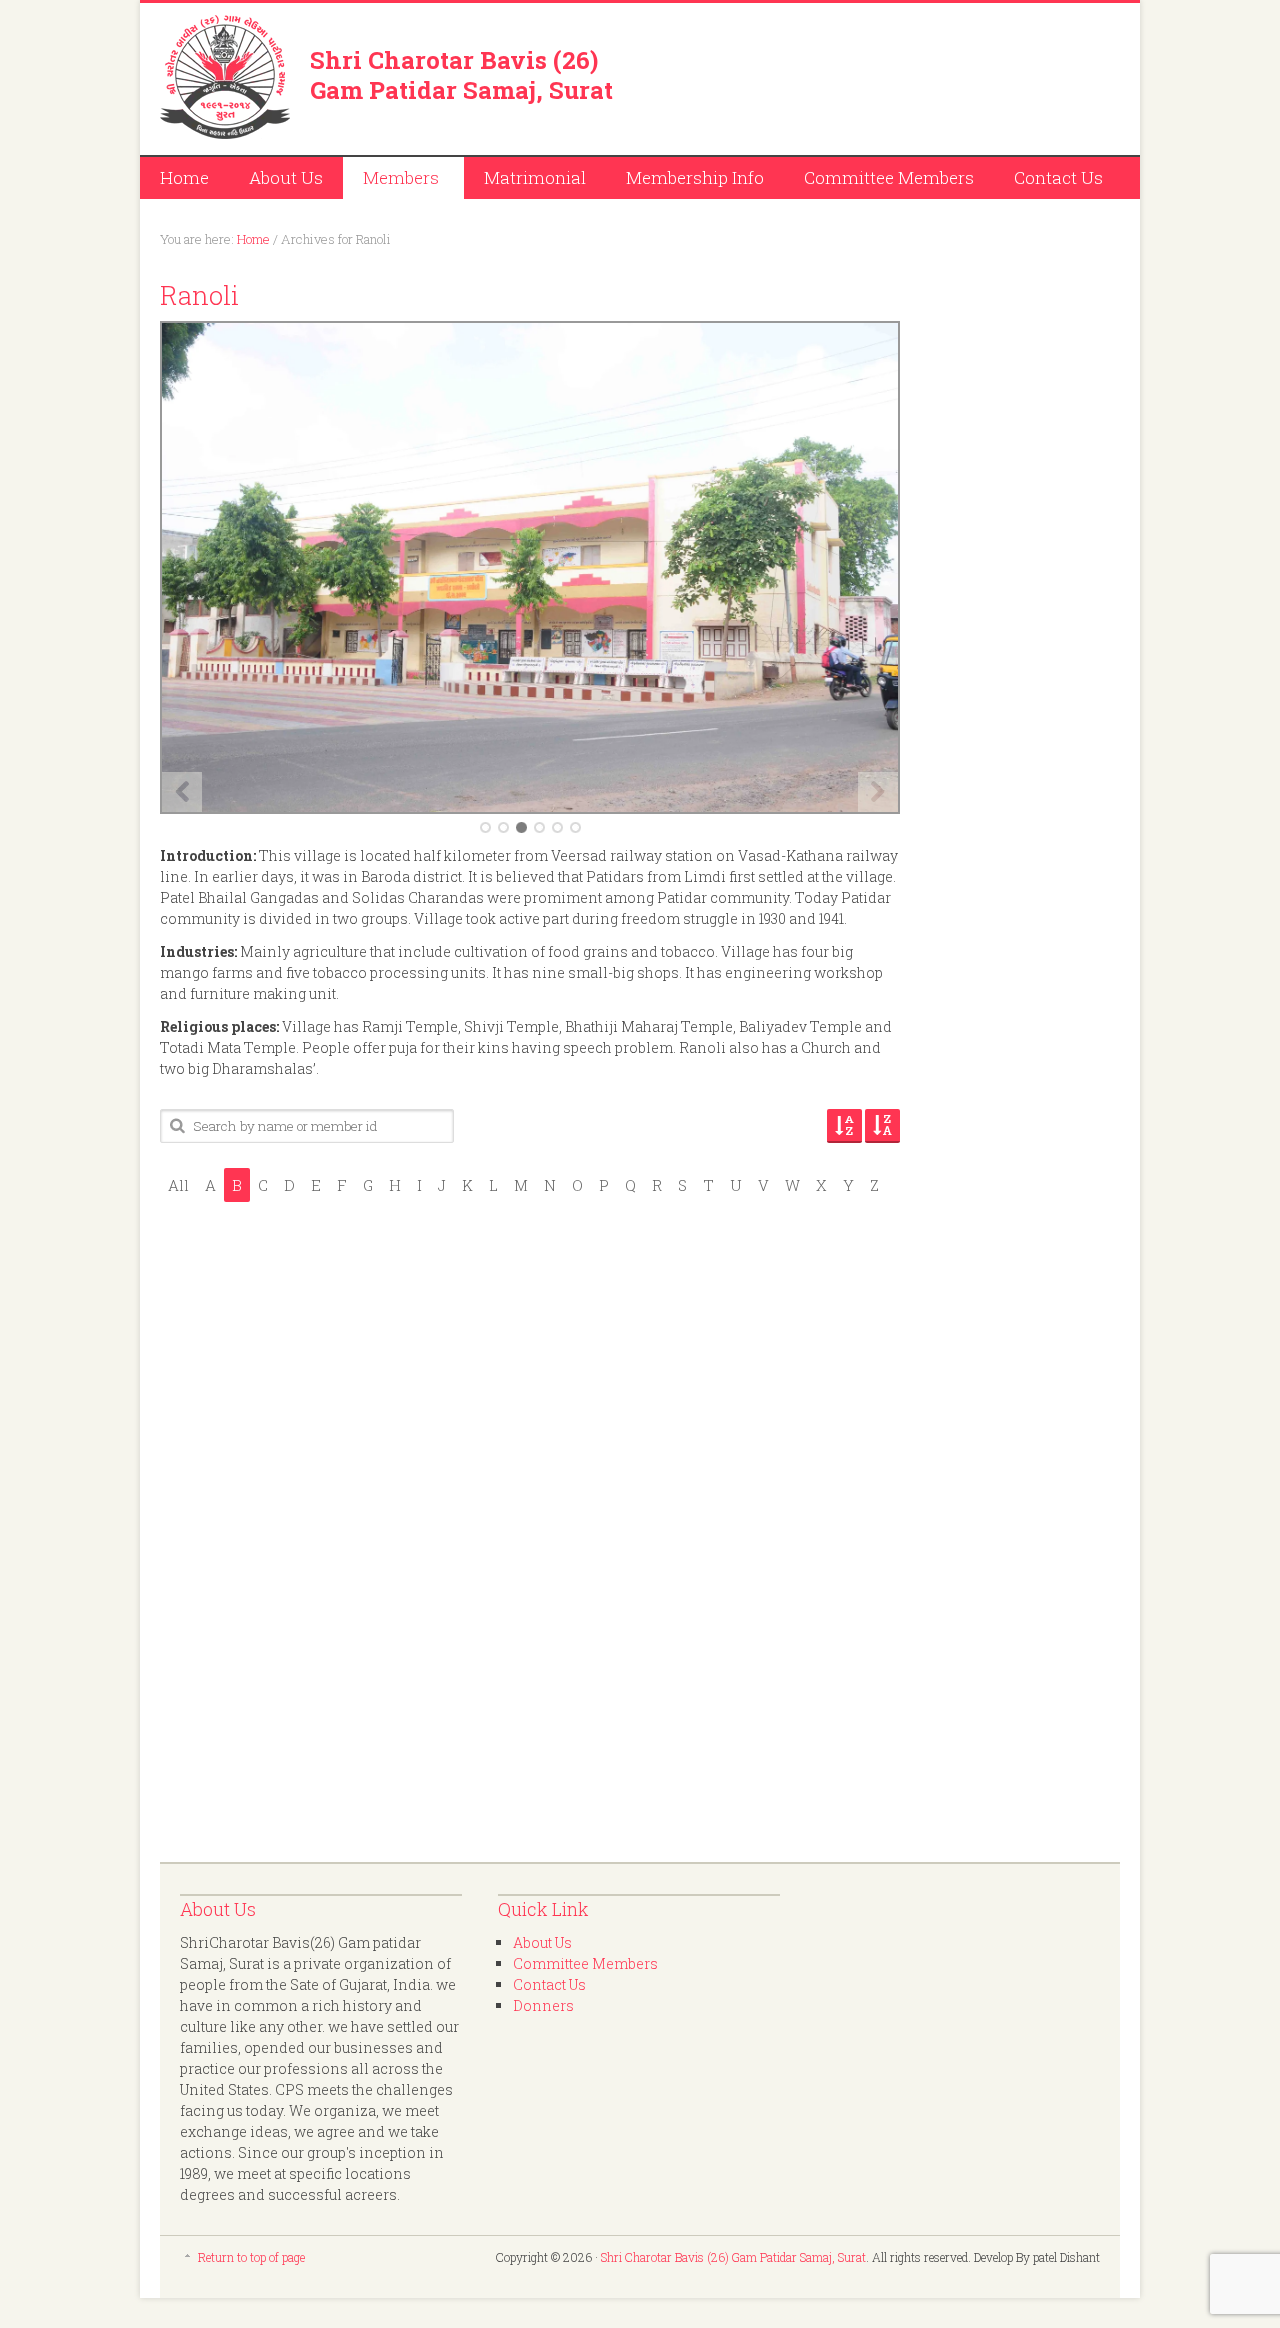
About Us (286, 177)
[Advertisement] (886, 75)
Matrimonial (535, 177)
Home (184, 177)
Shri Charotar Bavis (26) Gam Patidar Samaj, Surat (461, 75)
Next (878, 792)
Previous (182, 792)
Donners (543, 2005)
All (178, 1185)
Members (391, 180)
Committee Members (889, 177)
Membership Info (695, 177)
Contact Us (1058, 177)
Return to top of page (251, 2257)
